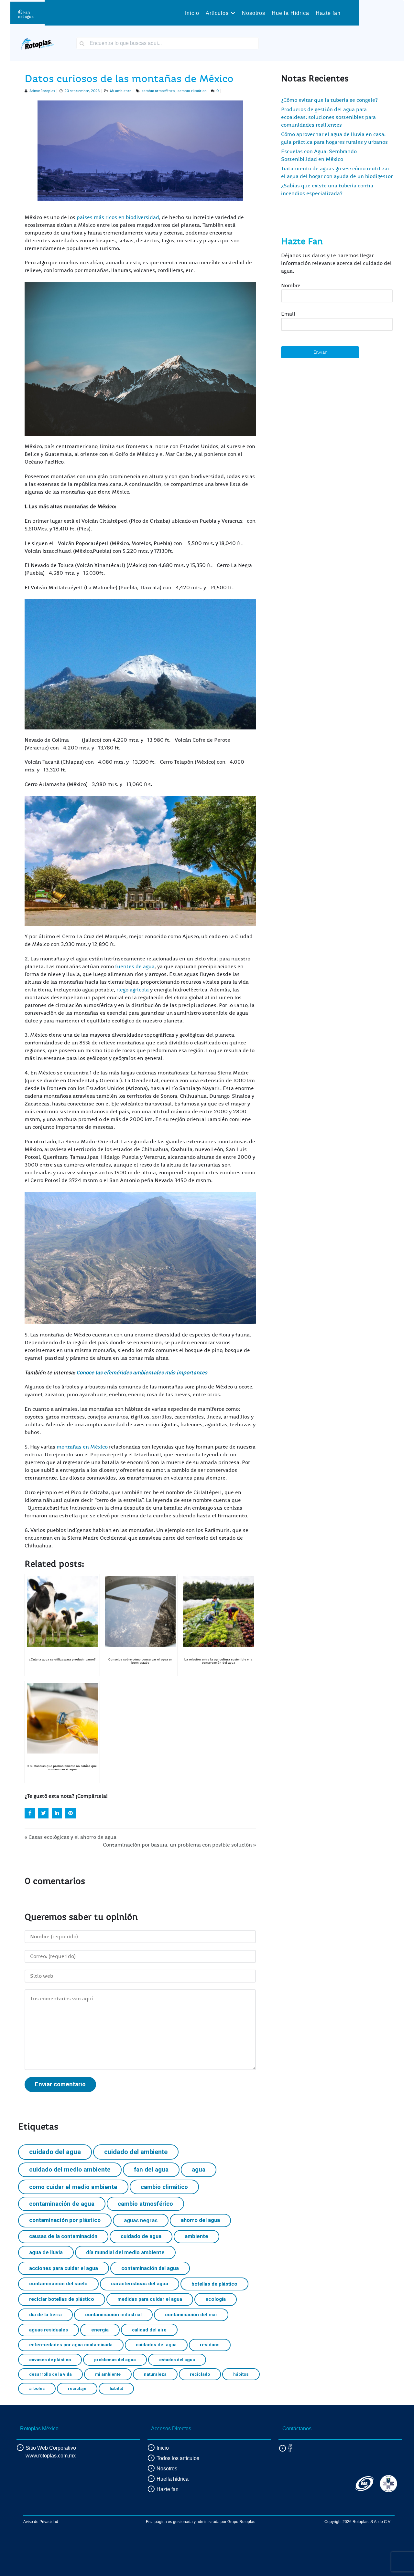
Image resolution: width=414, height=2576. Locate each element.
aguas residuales (49, 2330)
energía (100, 2330)
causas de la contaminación (63, 2236)
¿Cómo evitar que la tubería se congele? (329, 100)
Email (288, 314)
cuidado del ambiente (136, 2152)
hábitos (241, 2374)
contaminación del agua (150, 2268)
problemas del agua (115, 2360)
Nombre (291, 286)
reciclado (200, 2374)
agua (199, 2169)
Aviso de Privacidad (41, 2522)
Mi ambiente (121, 91)
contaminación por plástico (65, 2220)
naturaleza (155, 2374)
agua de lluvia (46, 2252)
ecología (216, 2299)
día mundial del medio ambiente (125, 2252)
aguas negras (141, 2220)
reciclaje (77, 2388)
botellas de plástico (214, 2284)
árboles (37, 2388)
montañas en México (83, 1447)
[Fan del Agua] (26, 13)
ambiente (196, 2236)
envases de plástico (50, 2360)
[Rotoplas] (38, 43)
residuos (210, 2345)
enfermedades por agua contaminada (71, 2345)
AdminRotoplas (42, 91)
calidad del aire (149, 2330)
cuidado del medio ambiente (70, 2169)
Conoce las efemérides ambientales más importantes (142, 1373)
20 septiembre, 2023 (82, 91)
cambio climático (192, 91)
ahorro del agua (200, 2220)
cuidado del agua (55, 2152)
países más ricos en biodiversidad (118, 217)
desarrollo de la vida (50, 2374)
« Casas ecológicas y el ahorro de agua (71, 1837)
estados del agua (177, 2360)
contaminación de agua (62, 2204)
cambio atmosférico (158, 91)
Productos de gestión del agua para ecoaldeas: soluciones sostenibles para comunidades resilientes (328, 117)
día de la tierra (45, 2315)
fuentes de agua (135, 967)
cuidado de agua (141, 2236)
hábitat (116, 2388)
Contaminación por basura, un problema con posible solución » (179, 1845)
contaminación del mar (191, 2315)
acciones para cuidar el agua (64, 2268)
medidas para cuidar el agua (150, 2299)
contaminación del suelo (58, 2284)
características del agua (140, 2284)
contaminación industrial (113, 2315)
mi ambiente (108, 2374)
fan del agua (151, 2169)
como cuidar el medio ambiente (73, 2187)
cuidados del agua (156, 2345)
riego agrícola (133, 990)
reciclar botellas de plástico (62, 2299)
